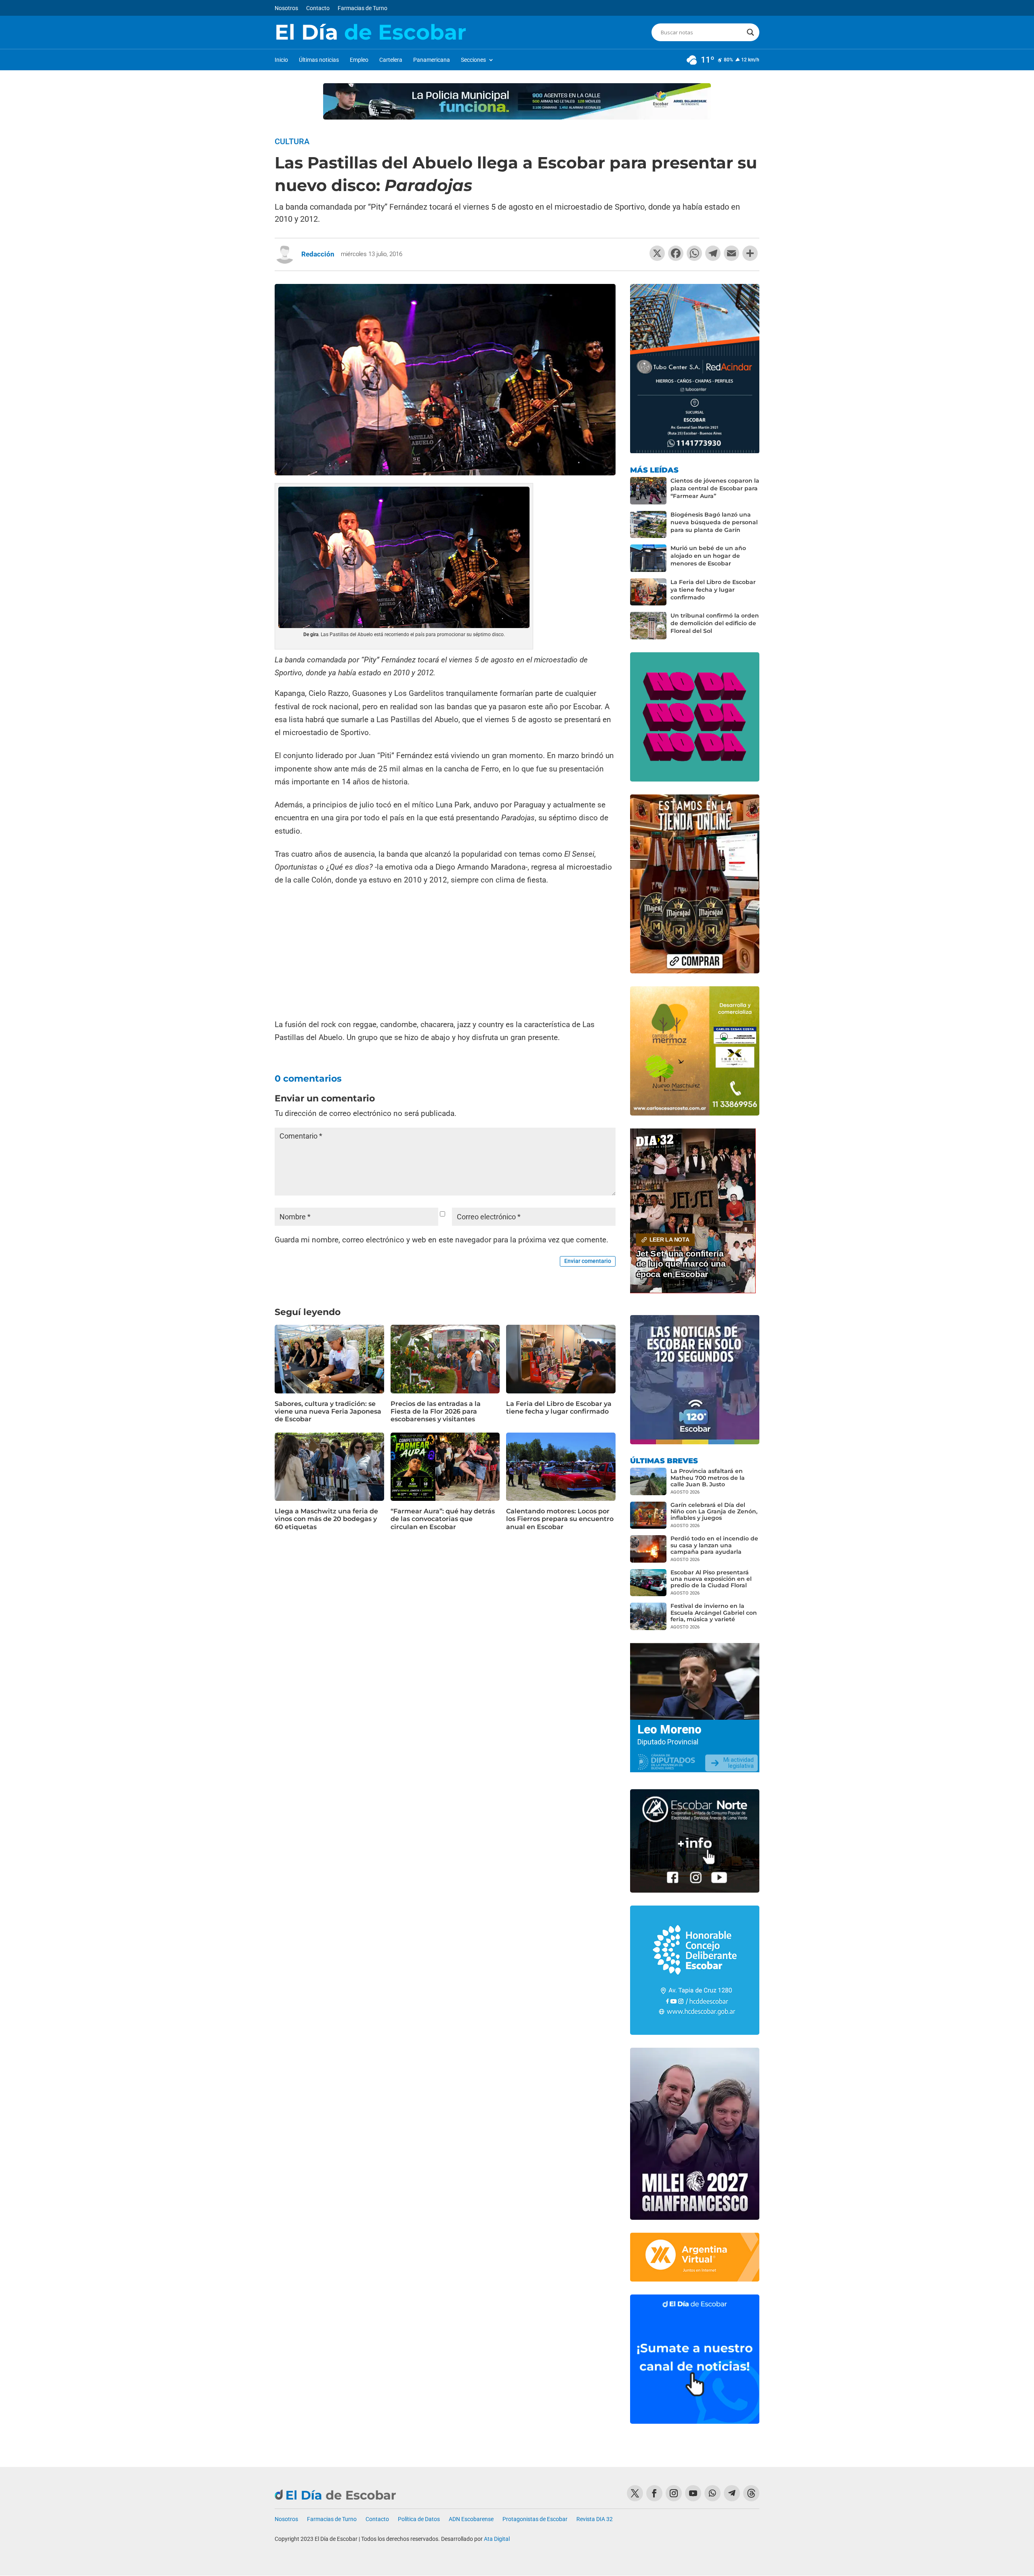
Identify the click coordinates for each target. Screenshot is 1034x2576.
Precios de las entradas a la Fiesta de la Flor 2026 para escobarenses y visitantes (436, 1411)
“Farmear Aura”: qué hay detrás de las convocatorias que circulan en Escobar (443, 1519)
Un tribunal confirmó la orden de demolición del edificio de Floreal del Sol (715, 623)
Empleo (359, 60)
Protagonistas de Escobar (535, 2519)
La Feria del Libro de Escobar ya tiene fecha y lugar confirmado (559, 1408)
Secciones (473, 60)
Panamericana (432, 60)
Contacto (318, 8)
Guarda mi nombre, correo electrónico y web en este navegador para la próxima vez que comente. (441, 1240)
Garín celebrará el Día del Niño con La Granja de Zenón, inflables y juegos (714, 1511)
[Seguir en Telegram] (732, 2493)
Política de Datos (419, 2519)
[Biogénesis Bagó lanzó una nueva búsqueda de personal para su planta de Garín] (648, 525)
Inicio (281, 60)
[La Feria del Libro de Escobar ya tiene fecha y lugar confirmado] (648, 592)
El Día (370, 32)
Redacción (318, 254)
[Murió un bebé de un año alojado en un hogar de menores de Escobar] (648, 558)
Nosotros (286, 8)
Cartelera (391, 60)
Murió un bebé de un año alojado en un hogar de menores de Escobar (708, 556)
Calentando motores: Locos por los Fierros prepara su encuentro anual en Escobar (560, 1519)
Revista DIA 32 (595, 2519)
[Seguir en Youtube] (693, 2493)
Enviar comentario (588, 1261)
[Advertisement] (445, 953)
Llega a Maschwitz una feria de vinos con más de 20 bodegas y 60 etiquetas (326, 1519)
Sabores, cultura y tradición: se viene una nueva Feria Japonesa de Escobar (328, 1411)
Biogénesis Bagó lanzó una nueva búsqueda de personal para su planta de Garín (714, 522)
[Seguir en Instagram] (674, 2493)
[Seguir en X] (635, 2493)
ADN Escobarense (471, 2519)
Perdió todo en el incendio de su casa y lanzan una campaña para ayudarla (714, 1545)
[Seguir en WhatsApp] (712, 2493)
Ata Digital (497, 2539)
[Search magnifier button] (750, 32)
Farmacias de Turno (363, 8)
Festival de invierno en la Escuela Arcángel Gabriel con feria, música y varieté (714, 1612)
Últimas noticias (319, 60)
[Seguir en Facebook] (654, 2493)
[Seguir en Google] (751, 2493)
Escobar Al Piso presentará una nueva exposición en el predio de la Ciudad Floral (711, 1579)
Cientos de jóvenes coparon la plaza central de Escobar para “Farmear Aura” (715, 488)
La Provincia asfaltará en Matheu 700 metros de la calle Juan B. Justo (708, 1477)
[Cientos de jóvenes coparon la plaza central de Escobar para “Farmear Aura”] (648, 491)
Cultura (292, 141)
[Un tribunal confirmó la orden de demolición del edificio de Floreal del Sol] (648, 626)
